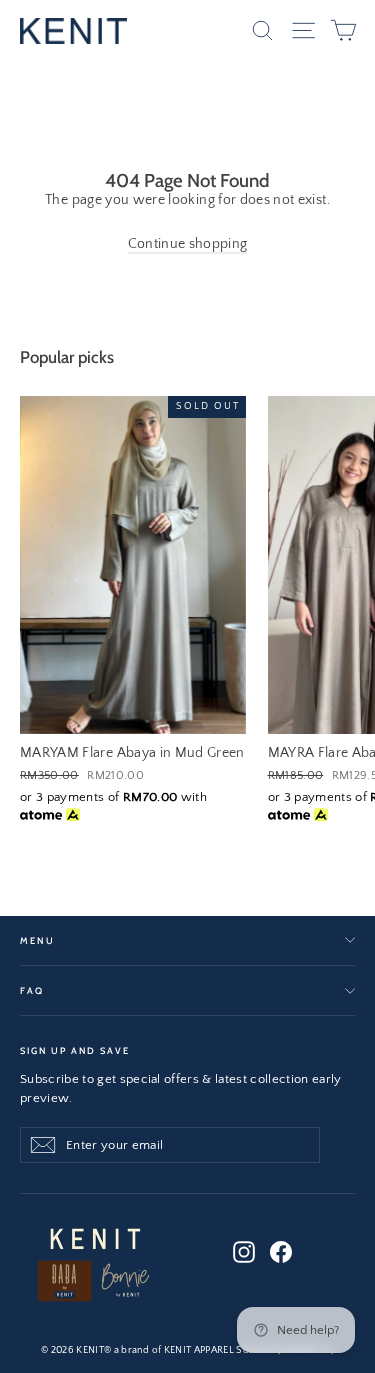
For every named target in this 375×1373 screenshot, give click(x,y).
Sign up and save (75, 1050)
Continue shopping (188, 244)
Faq (32, 990)
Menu (37, 940)
